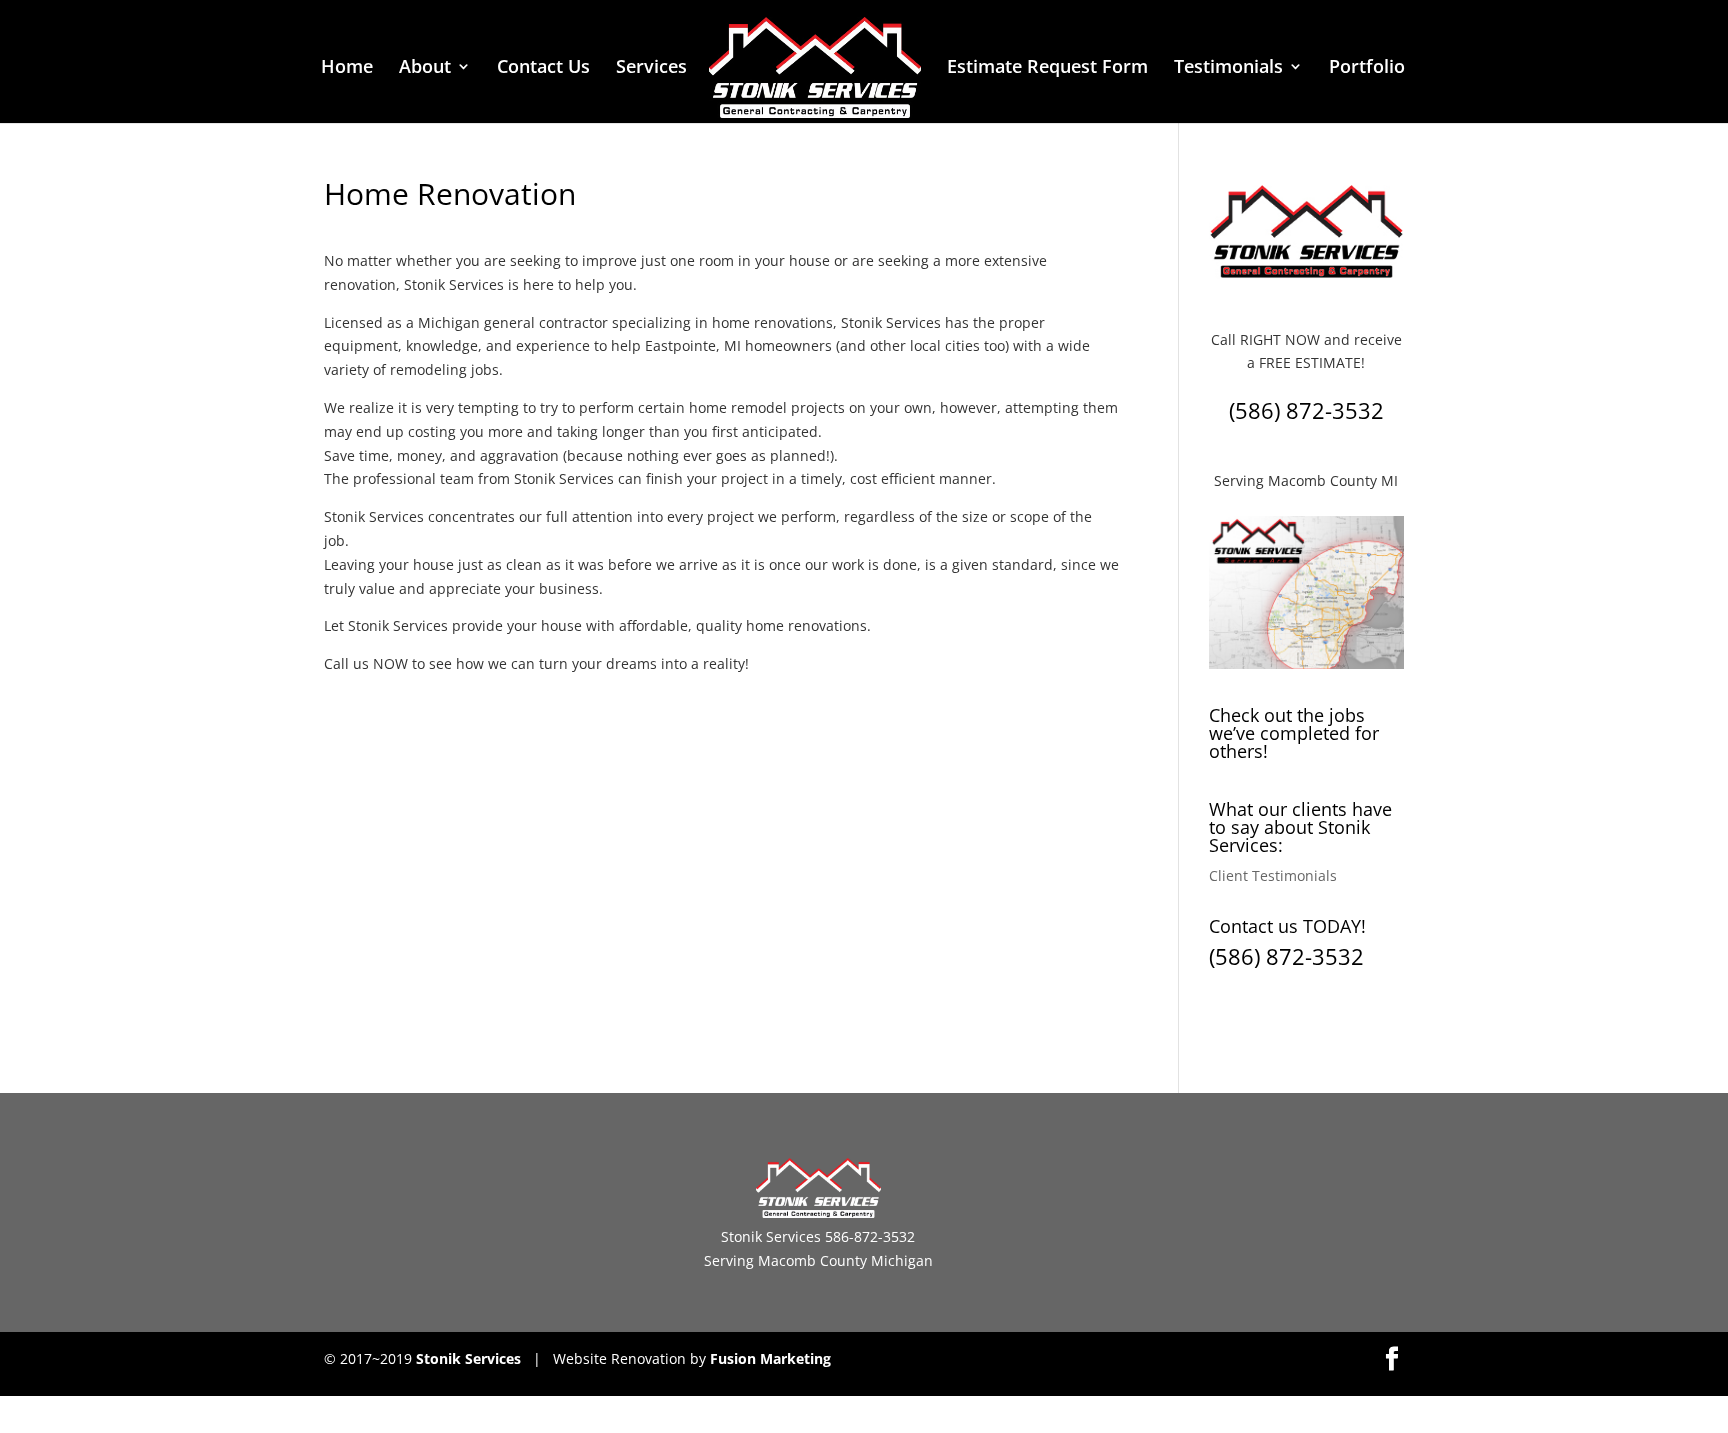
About (425, 68)
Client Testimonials (1273, 875)
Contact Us (543, 68)
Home (347, 68)
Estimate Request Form (1047, 68)
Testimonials (1228, 68)
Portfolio (1367, 68)
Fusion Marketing (770, 1358)
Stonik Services (468, 1358)
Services (651, 68)
